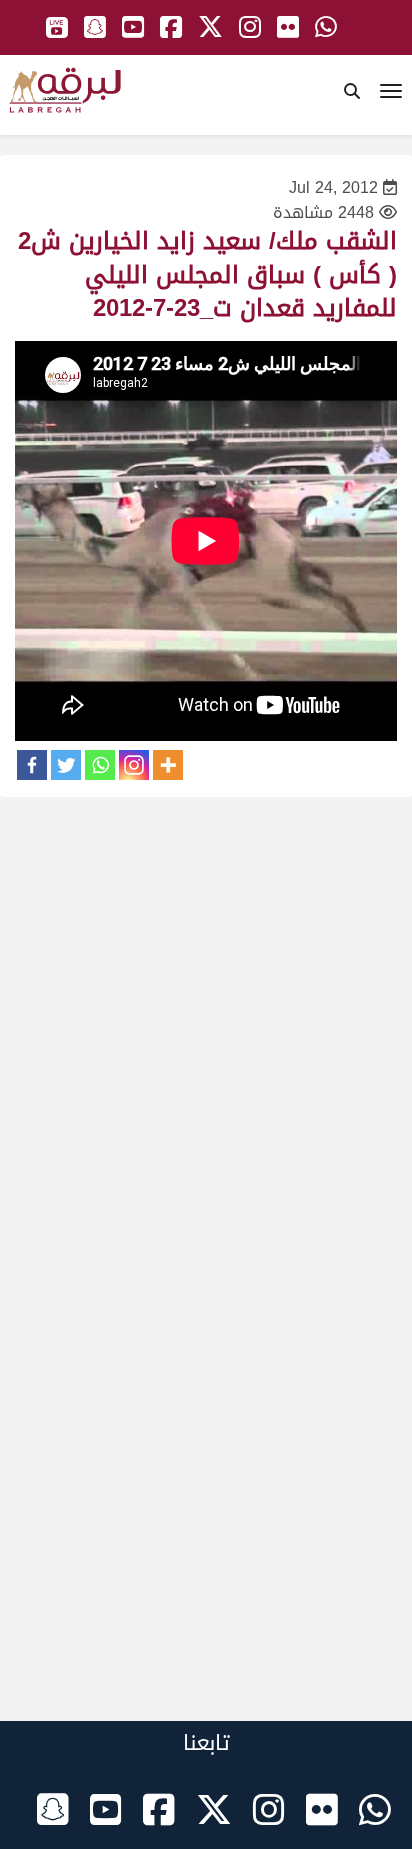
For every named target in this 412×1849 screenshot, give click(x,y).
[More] (168, 765)
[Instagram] (134, 765)
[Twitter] (66, 765)
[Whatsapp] (100, 765)
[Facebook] (32, 765)
